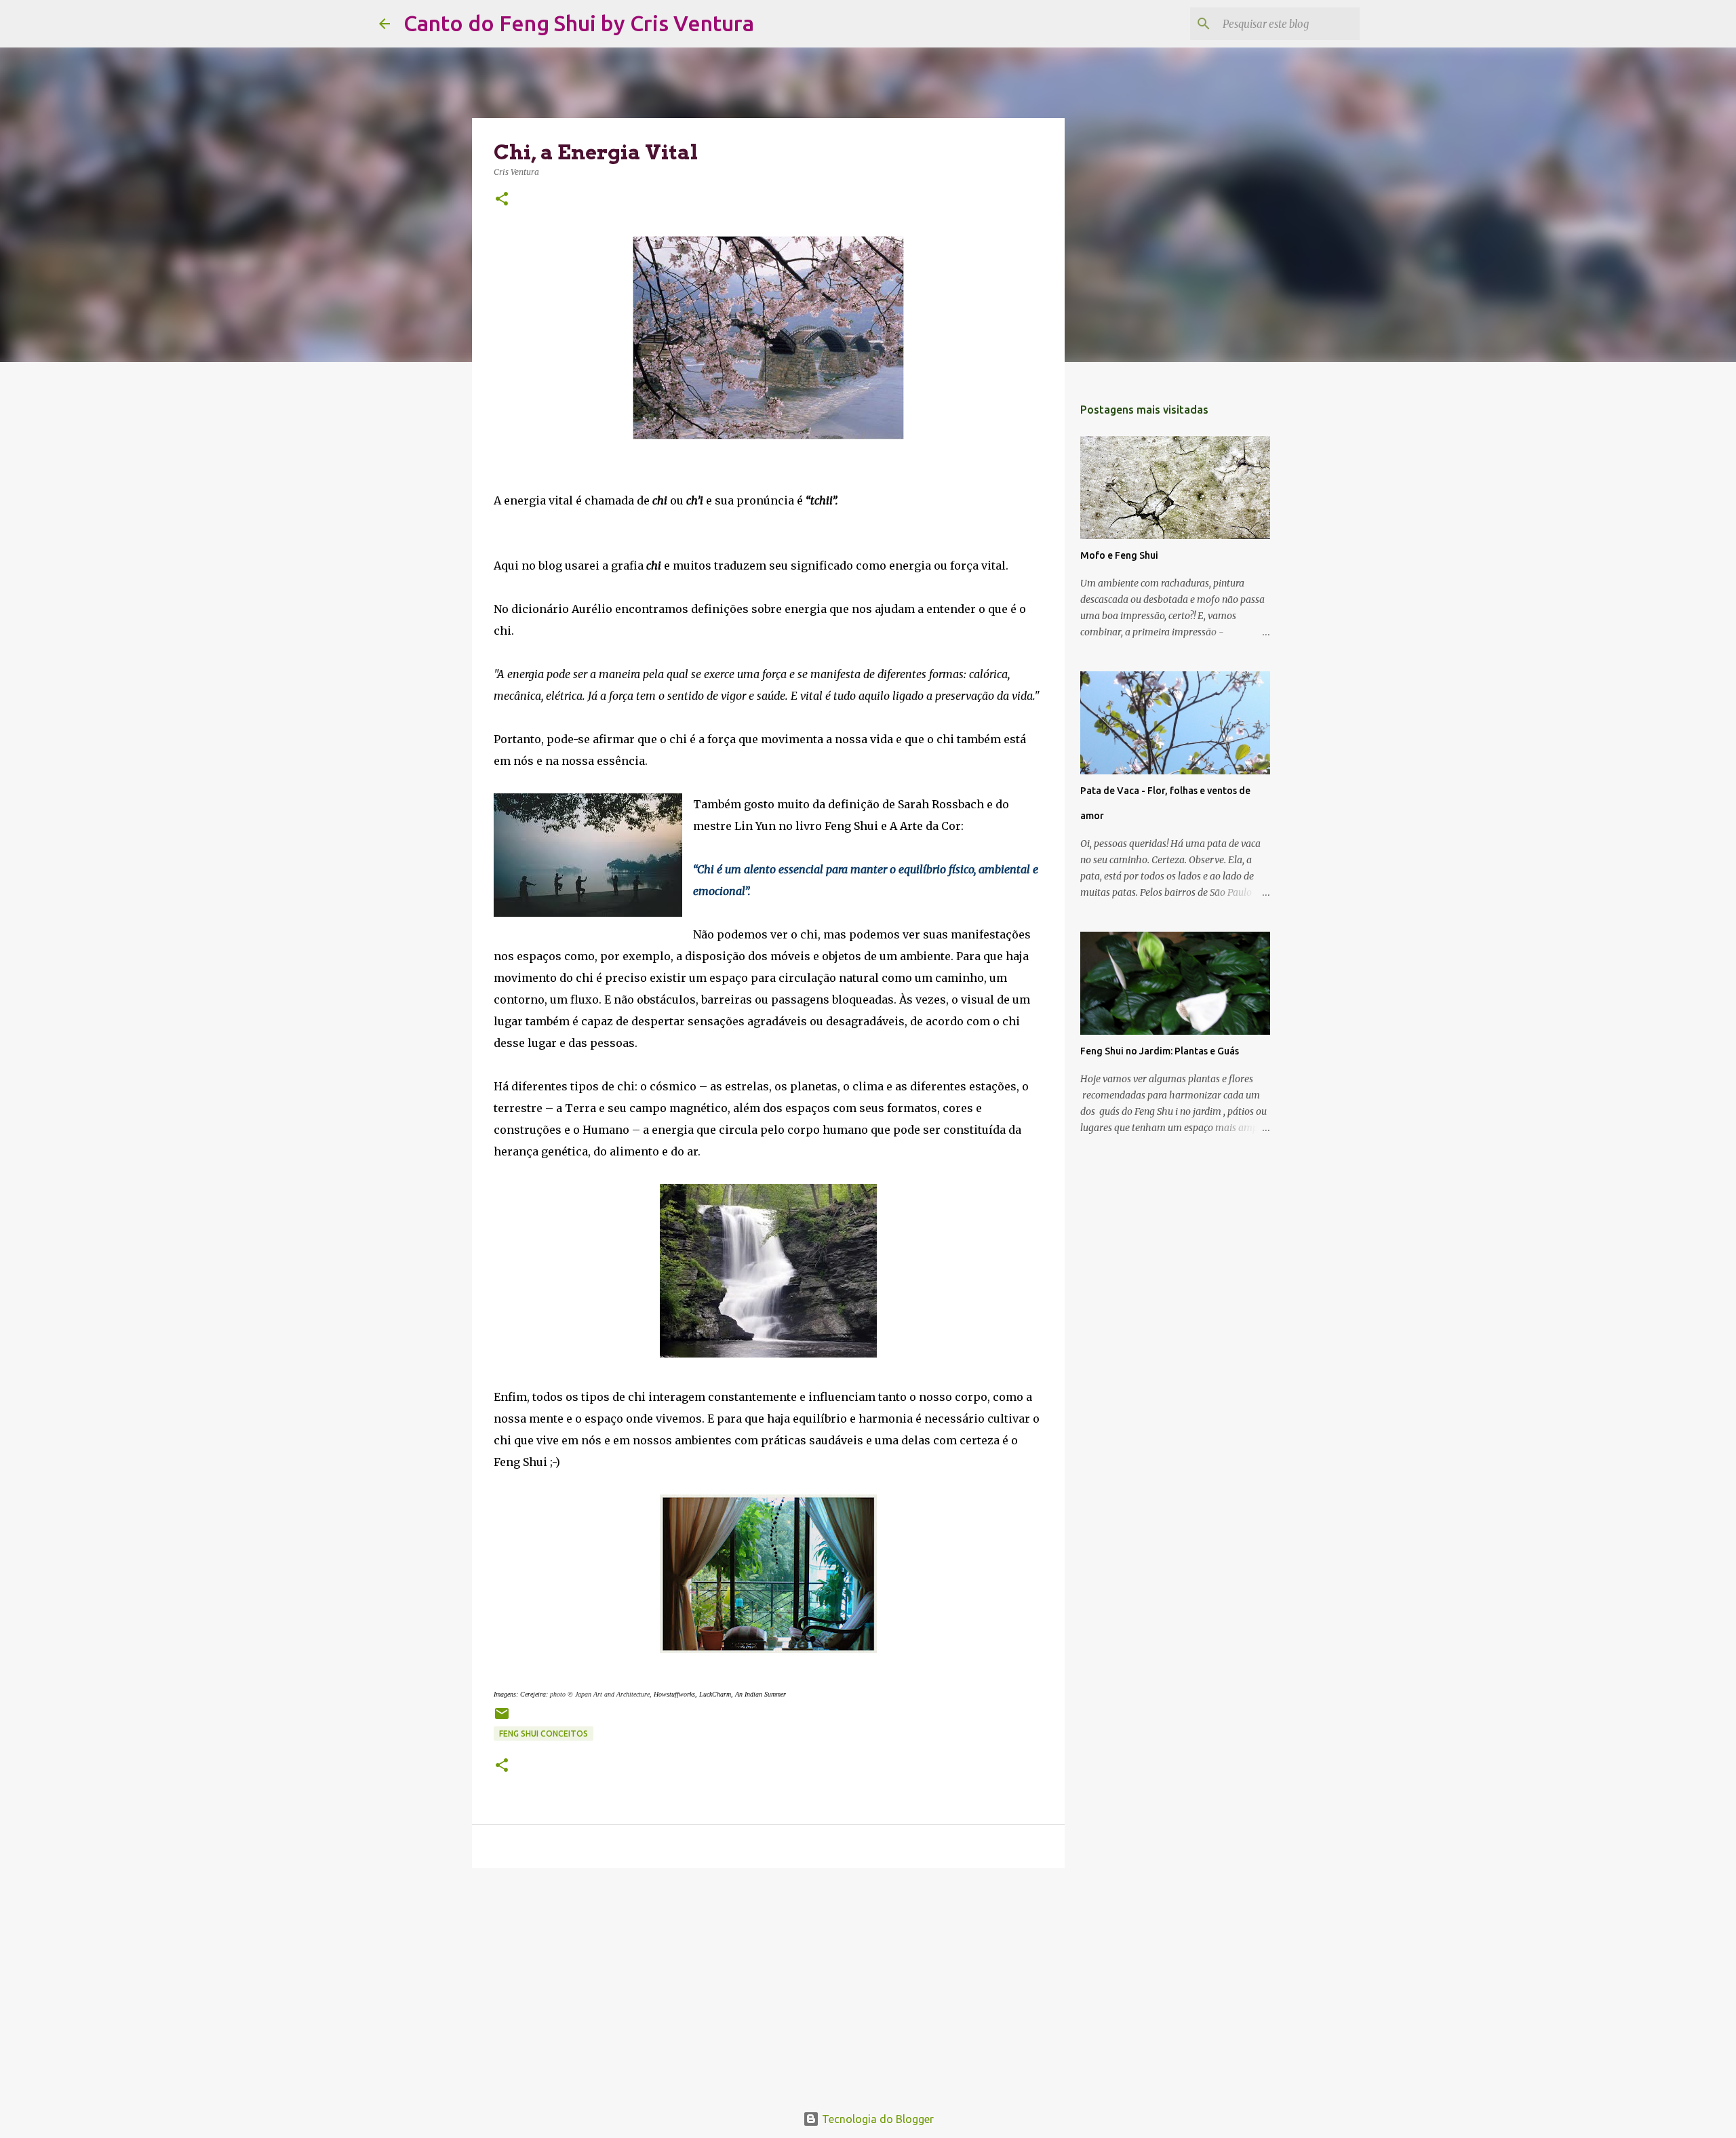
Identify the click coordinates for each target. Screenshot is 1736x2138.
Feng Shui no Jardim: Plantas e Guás (1160, 1051)
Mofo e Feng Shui (1119, 555)
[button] (502, 200)
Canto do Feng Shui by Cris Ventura (579, 23)
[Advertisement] (768, 1983)
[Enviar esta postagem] (502, 1719)
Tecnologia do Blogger (876, 2119)
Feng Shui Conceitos (544, 1734)
